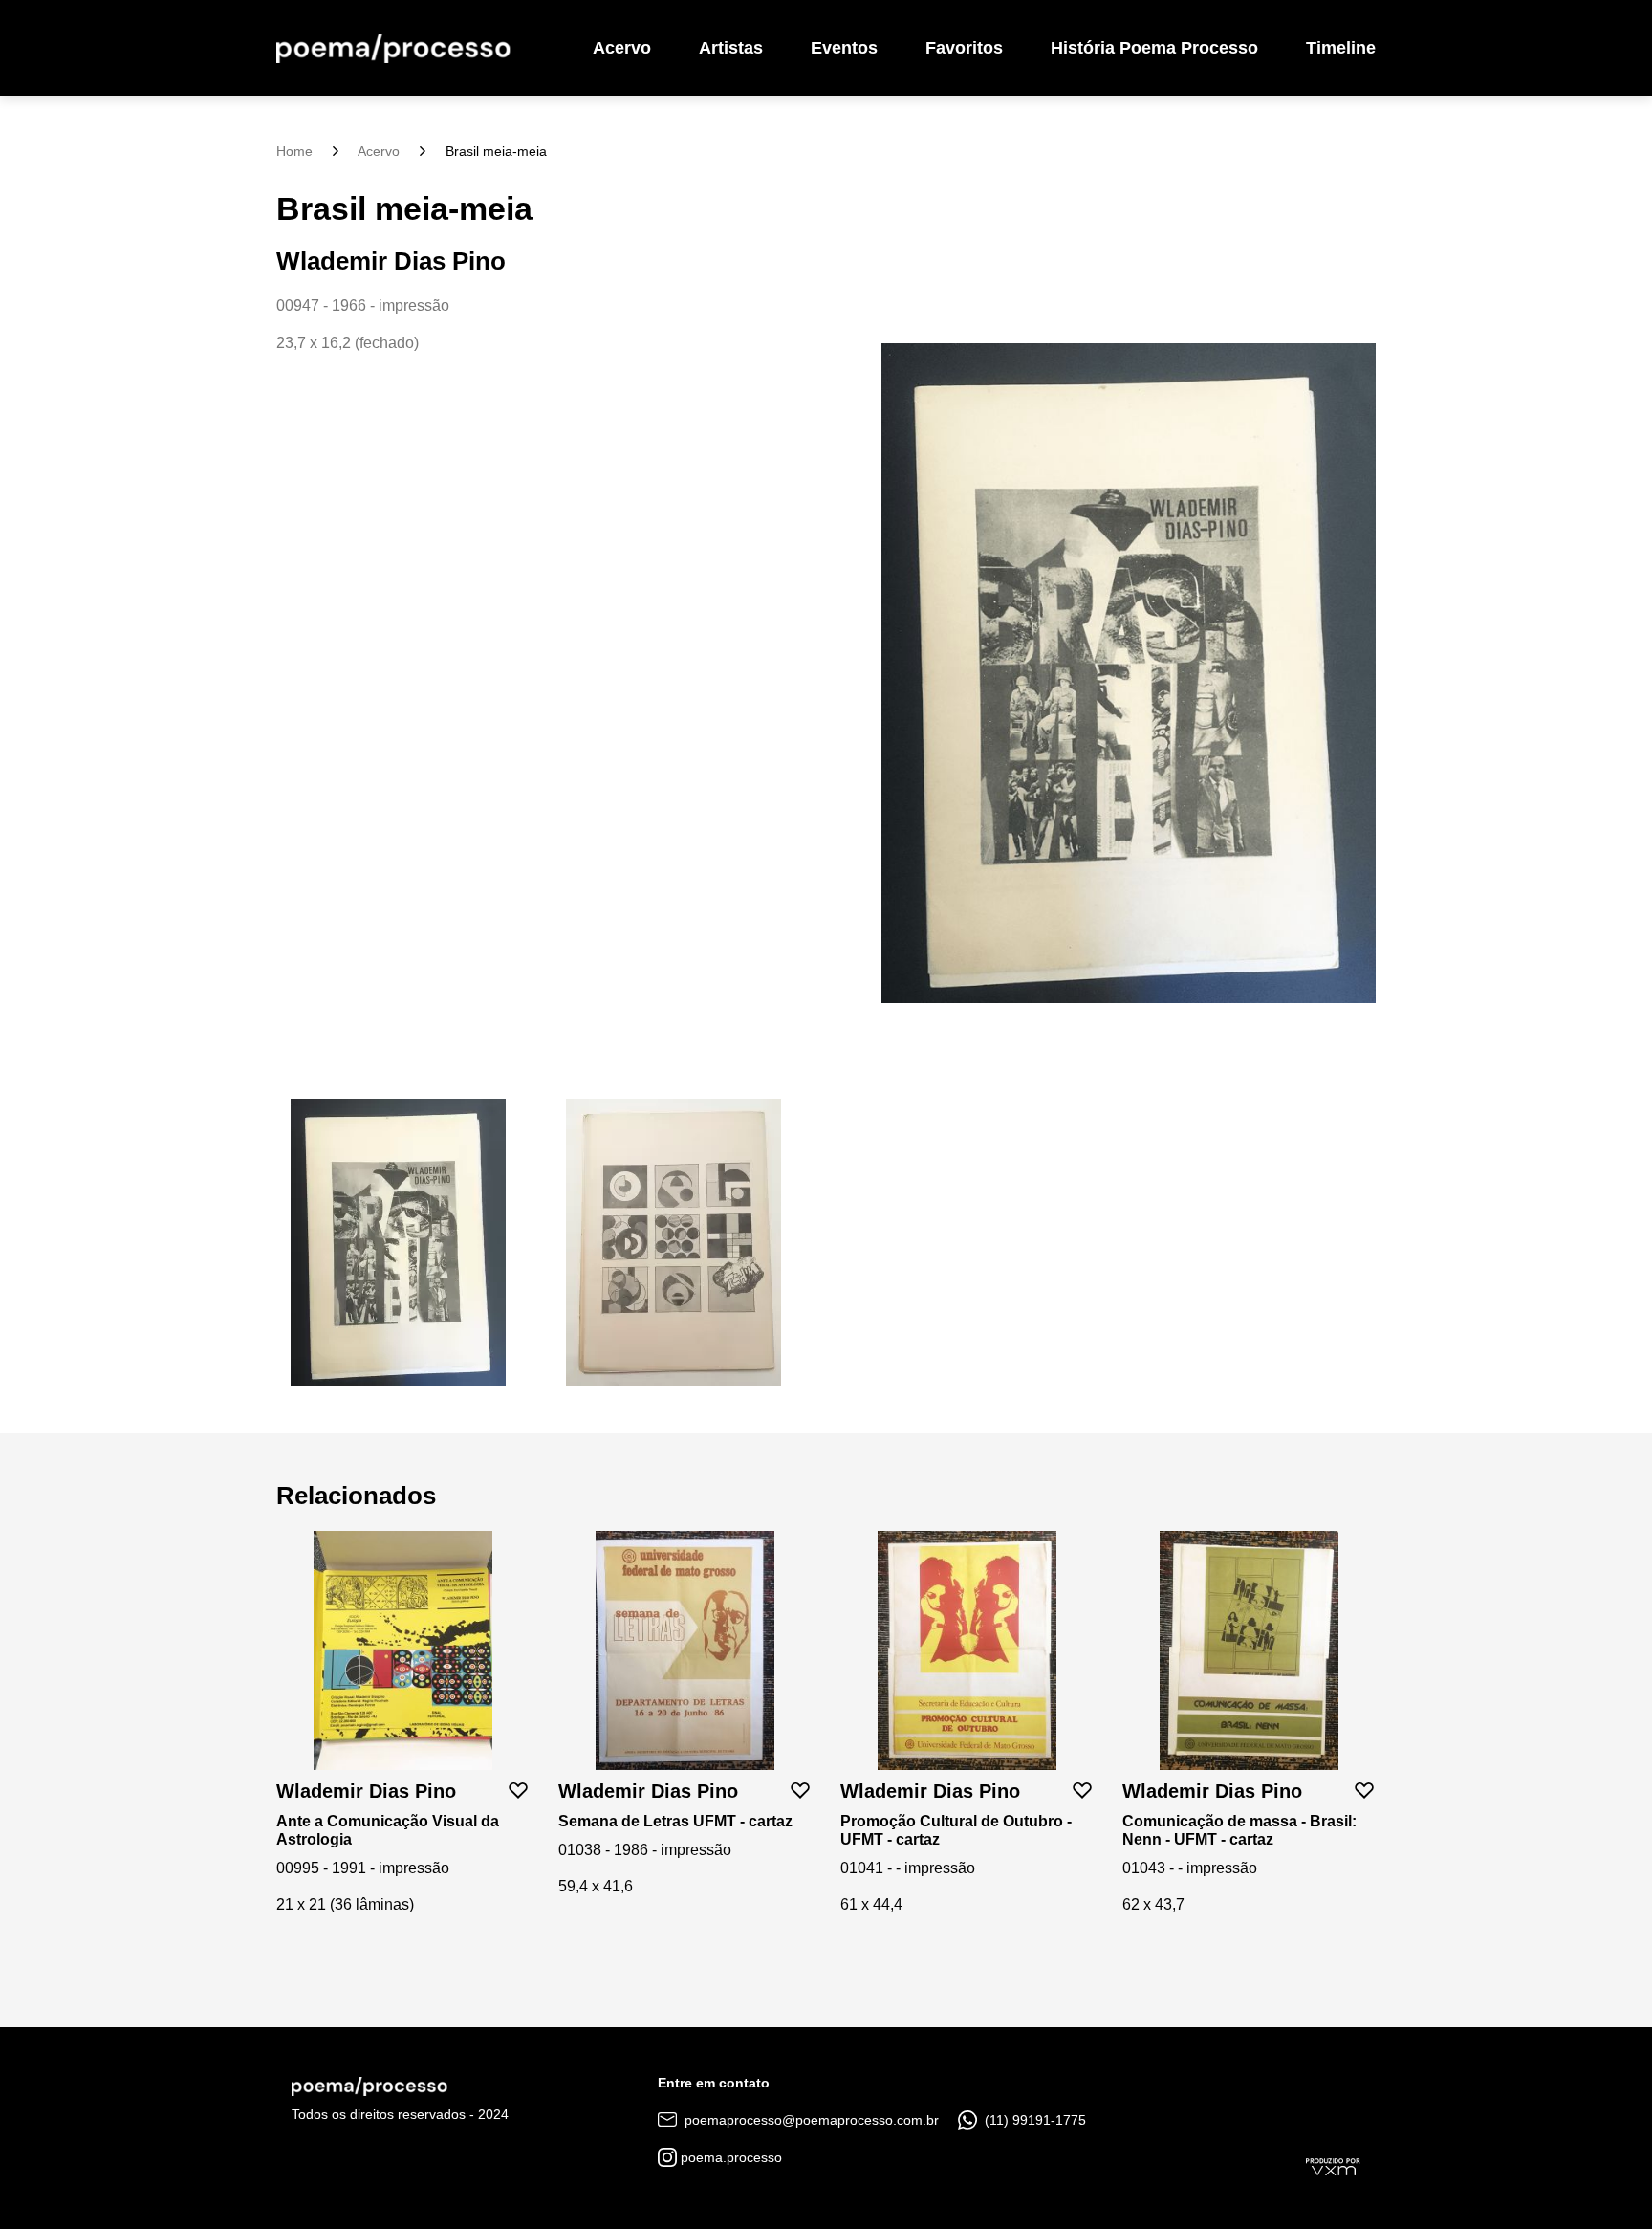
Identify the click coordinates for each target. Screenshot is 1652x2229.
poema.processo (729, 2157)
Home (294, 151)
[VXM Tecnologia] (1333, 2166)
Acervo (622, 48)
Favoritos (964, 48)
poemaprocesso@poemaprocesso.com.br (810, 2120)
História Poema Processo (1154, 48)
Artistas (731, 48)
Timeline (1341, 48)
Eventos (844, 48)
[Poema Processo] (393, 48)
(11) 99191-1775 (1033, 2120)
